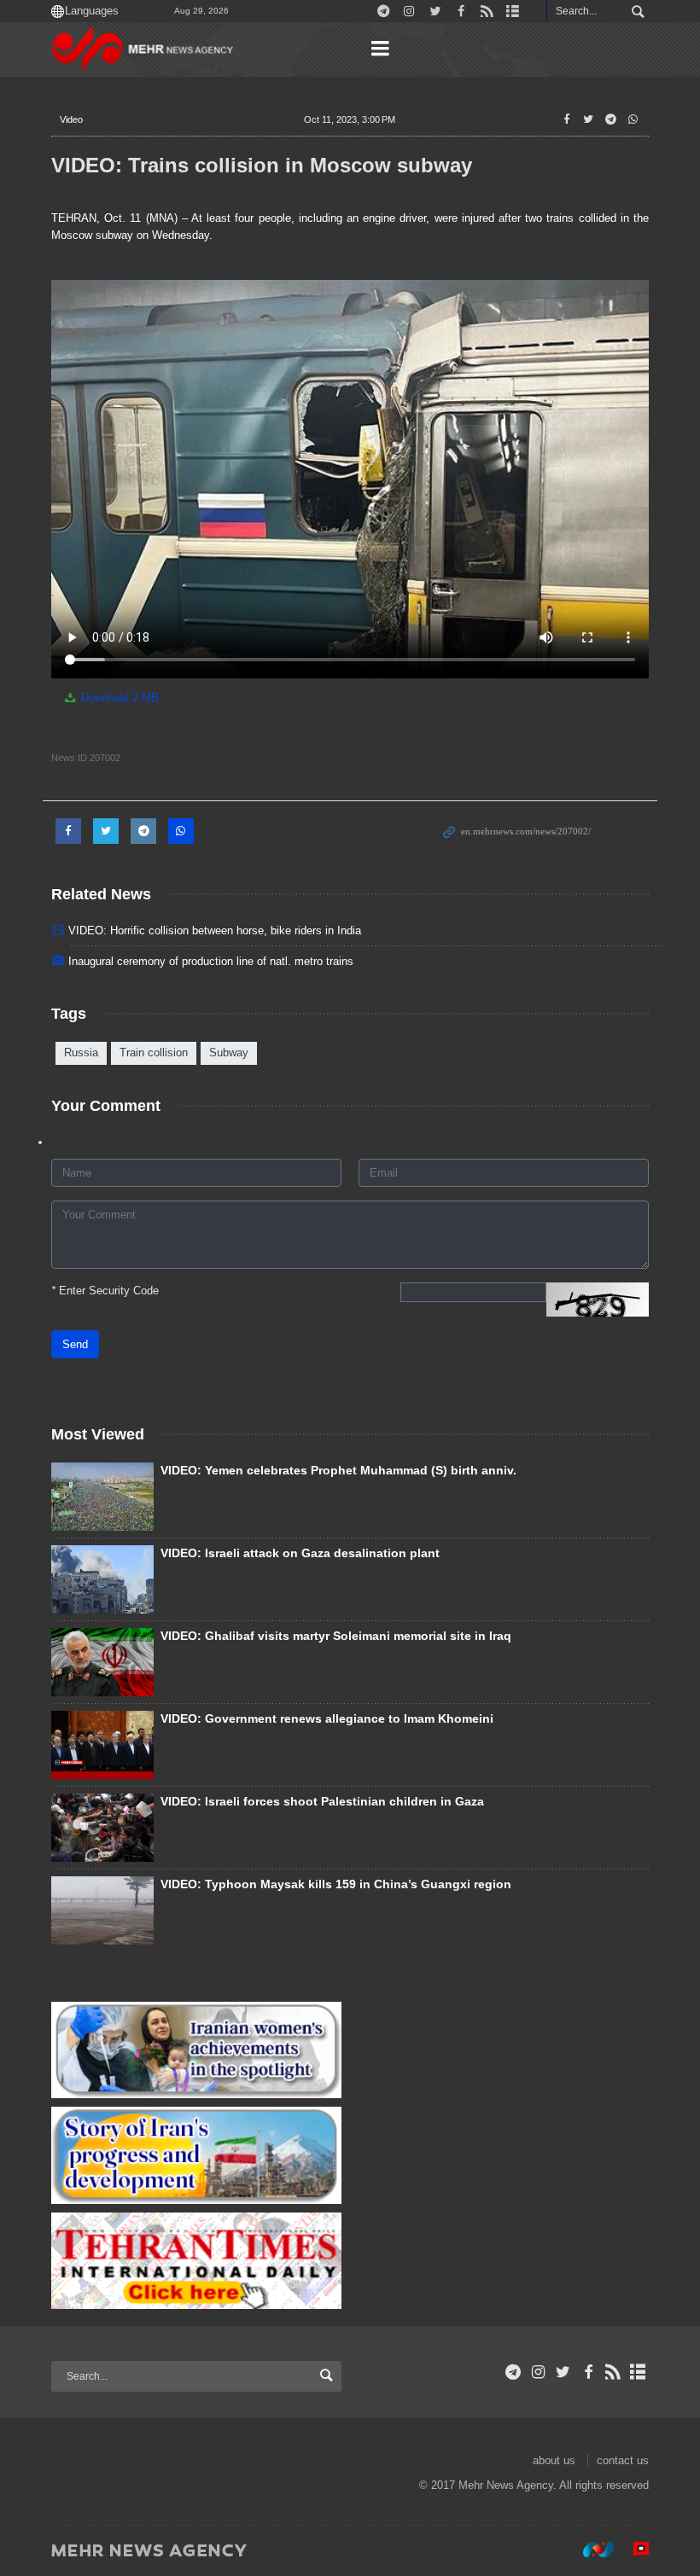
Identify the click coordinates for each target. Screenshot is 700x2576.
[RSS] (613, 2372)
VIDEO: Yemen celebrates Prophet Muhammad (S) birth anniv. (338, 1470)
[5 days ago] (102, 1579)
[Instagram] (538, 2372)
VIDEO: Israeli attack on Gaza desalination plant (300, 1553)
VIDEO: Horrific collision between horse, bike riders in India (215, 930)
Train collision (154, 1052)
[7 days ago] (102, 1910)
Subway (229, 1052)
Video (71, 119)
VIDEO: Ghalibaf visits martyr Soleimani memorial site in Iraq (336, 1636)
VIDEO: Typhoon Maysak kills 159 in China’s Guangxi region (336, 1884)
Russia (81, 1052)
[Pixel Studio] (633, 2550)
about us (554, 2460)
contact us (623, 2460)
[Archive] (638, 2372)
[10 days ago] (102, 1662)
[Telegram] (513, 2372)
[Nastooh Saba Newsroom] (590, 2550)
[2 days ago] (102, 1828)
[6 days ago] (102, 1745)
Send (75, 1344)
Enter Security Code (105, 1291)
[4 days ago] (102, 1497)
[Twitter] (563, 2372)
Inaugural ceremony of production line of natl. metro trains (211, 961)
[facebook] (588, 2372)
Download (118, 698)
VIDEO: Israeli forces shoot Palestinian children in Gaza (322, 1801)
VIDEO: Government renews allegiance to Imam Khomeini (327, 1718)
